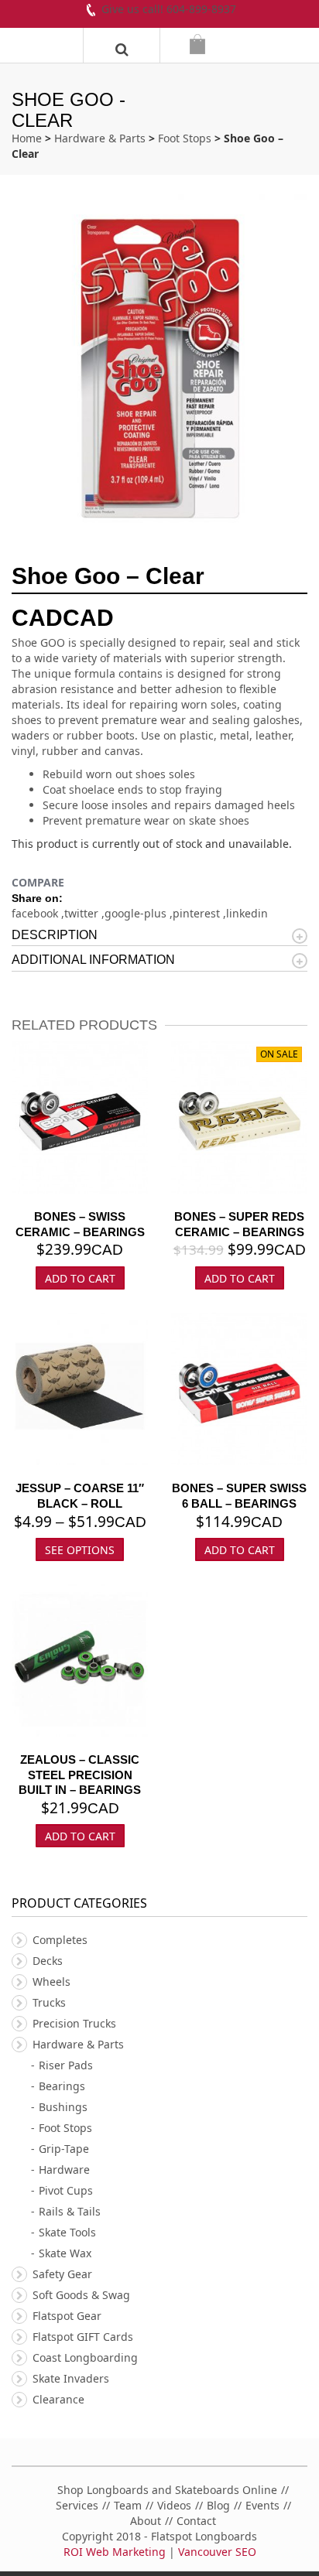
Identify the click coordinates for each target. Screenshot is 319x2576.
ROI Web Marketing (115, 2552)
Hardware (64, 2169)
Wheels (51, 1982)
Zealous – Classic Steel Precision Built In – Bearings (80, 1775)
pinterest (198, 913)
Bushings (63, 2107)
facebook (36, 913)
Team (128, 2505)
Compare (38, 882)
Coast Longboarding (85, 2357)
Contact (196, 2521)
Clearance (58, 2399)
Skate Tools (67, 2232)
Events (262, 2505)
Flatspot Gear (67, 2316)
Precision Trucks (74, 2023)
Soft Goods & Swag (81, 2295)
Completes (60, 1940)
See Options (80, 1550)
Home (27, 138)
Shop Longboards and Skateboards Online (167, 2490)
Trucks (49, 2002)
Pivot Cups (66, 2190)
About (146, 2521)
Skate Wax (65, 2253)
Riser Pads (66, 2065)
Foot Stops (185, 138)
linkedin (247, 913)
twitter (83, 913)
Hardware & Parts (100, 138)
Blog (218, 2505)
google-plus (137, 913)
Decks (48, 1961)
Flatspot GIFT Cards (83, 2337)
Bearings (62, 2086)
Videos (174, 2505)
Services (77, 2505)
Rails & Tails (70, 2211)
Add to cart (240, 1278)
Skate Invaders (71, 2378)
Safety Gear (62, 2274)
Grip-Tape (64, 2149)
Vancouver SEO (217, 2552)
